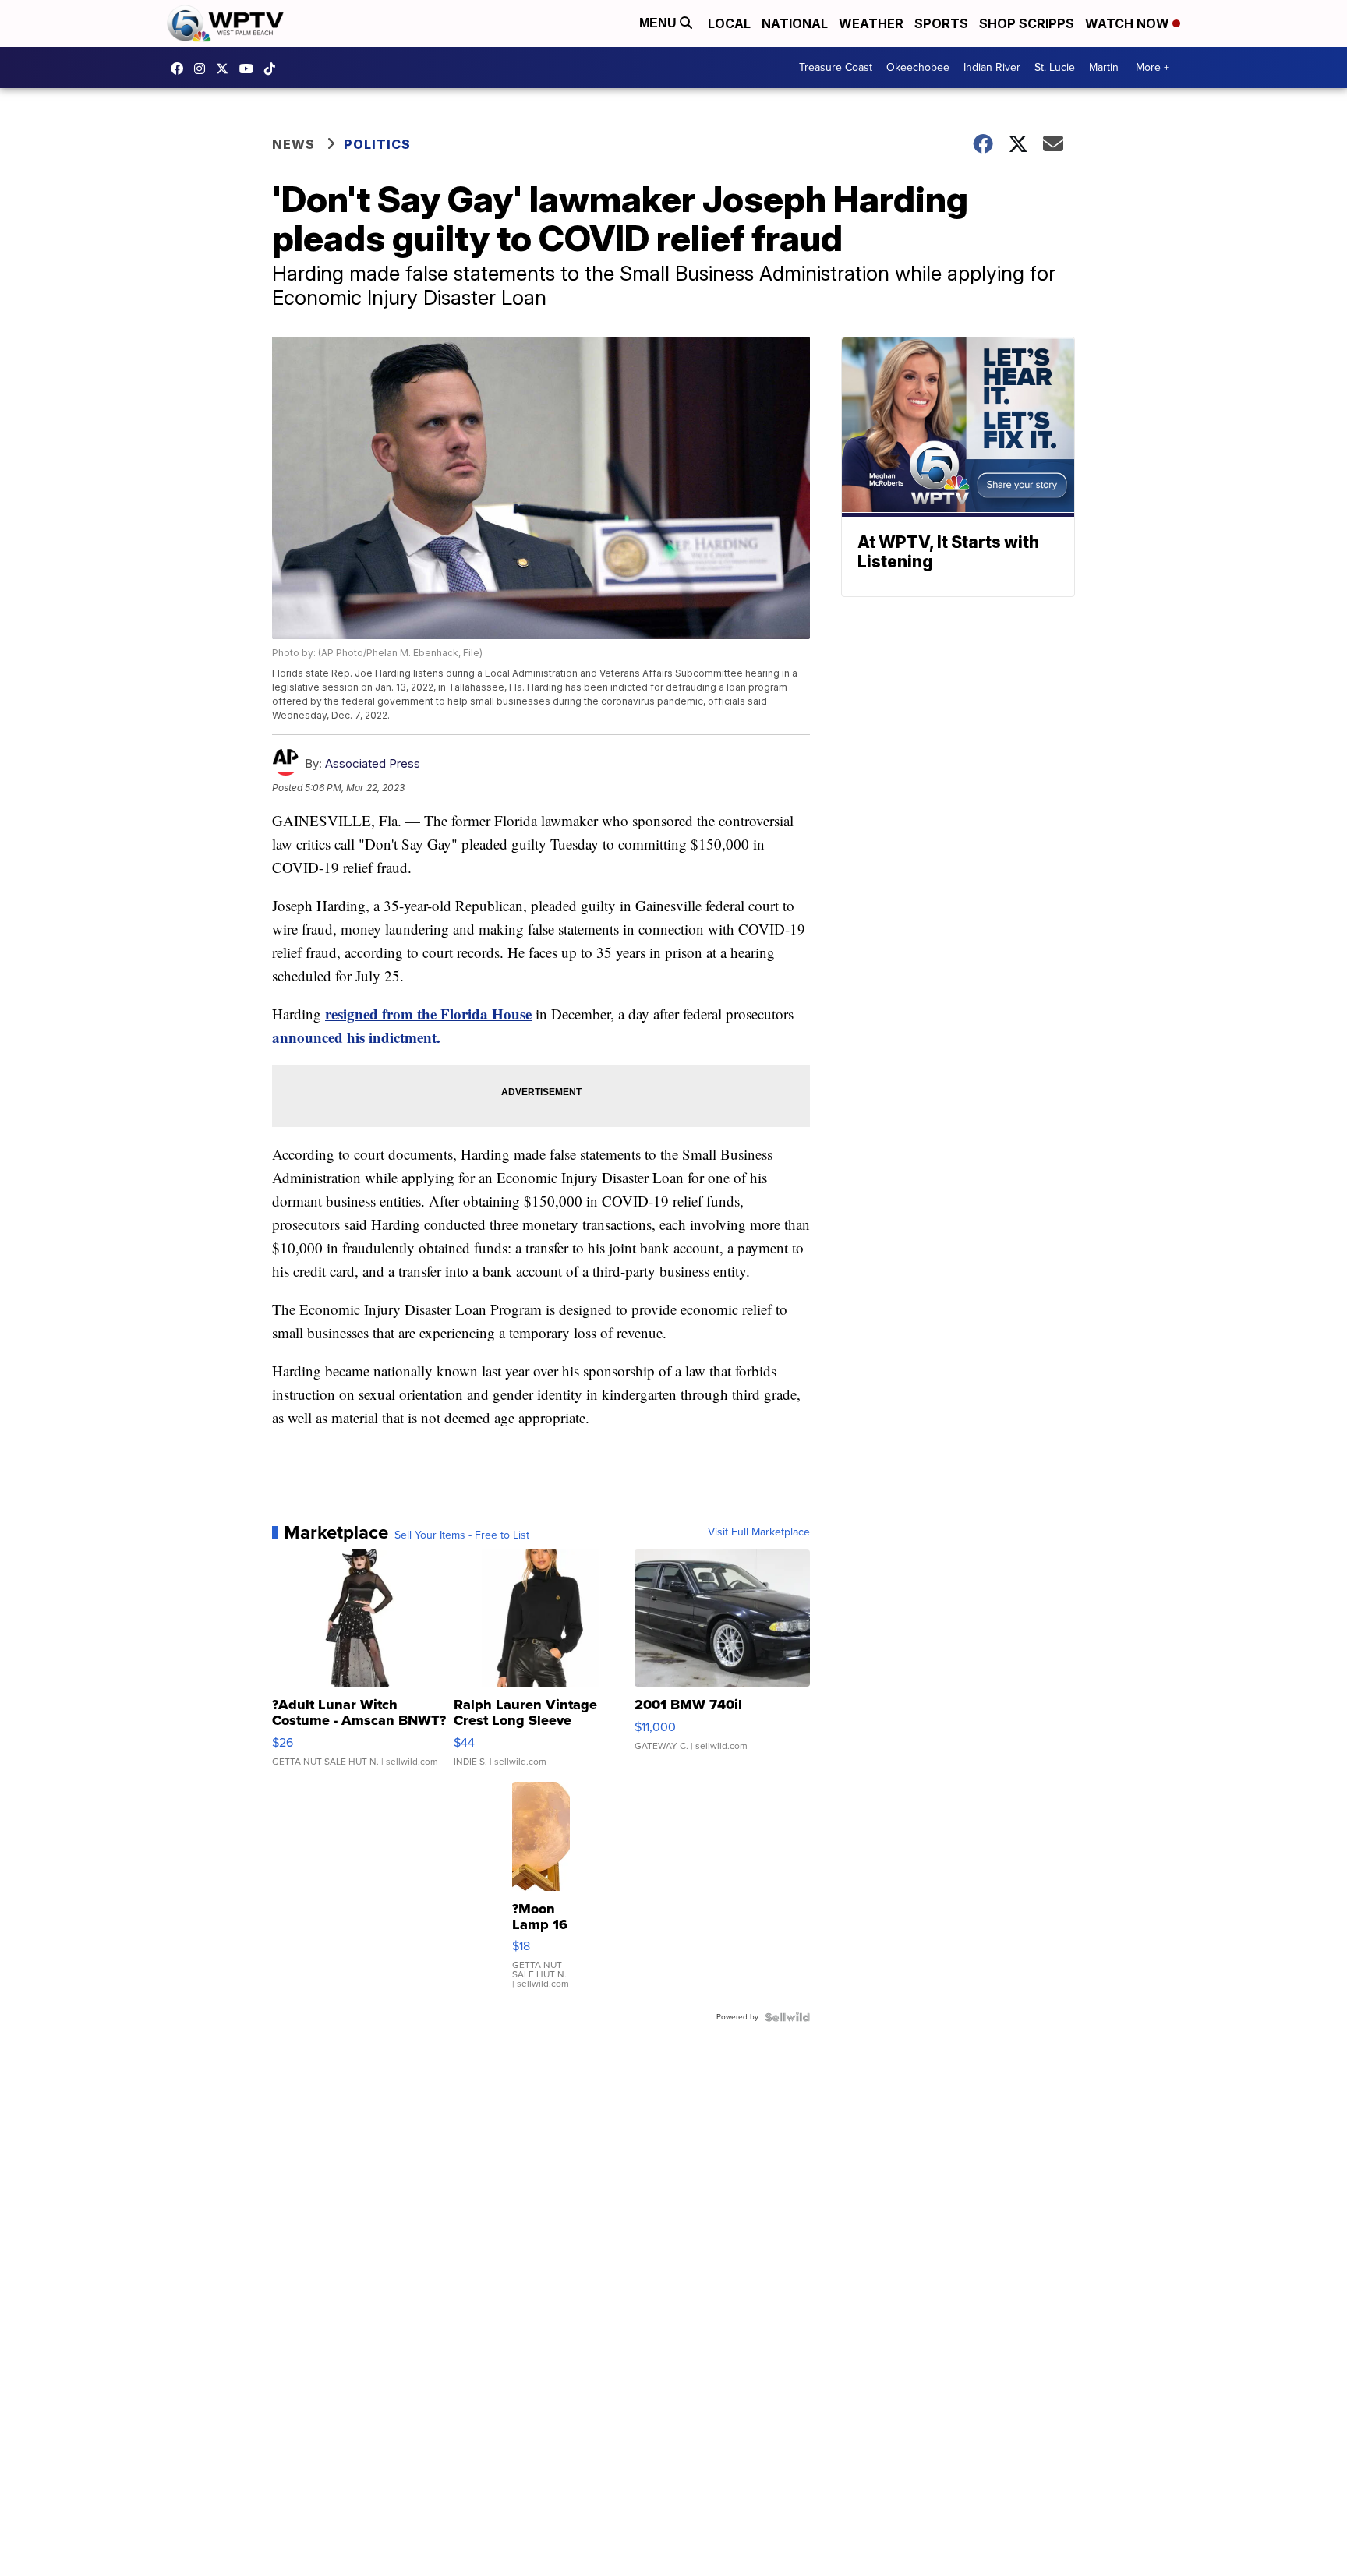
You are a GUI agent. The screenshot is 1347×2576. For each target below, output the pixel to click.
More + (1153, 67)
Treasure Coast (836, 67)
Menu (659, 23)
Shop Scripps (1027, 23)
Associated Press (373, 763)
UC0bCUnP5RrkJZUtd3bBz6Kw (250, 69)
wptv (203, 69)
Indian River (992, 67)
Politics (377, 144)
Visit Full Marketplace (759, 1532)
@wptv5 (274, 69)
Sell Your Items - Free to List (462, 1535)
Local (729, 23)
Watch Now (1129, 23)
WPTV (226, 69)
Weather (871, 23)
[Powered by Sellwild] (787, 2017)
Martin (1104, 67)
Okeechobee (918, 67)
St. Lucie (1055, 67)
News (293, 144)
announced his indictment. (356, 1037)
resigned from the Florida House (428, 1014)
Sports (941, 23)
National (795, 23)
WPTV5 (181, 69)
